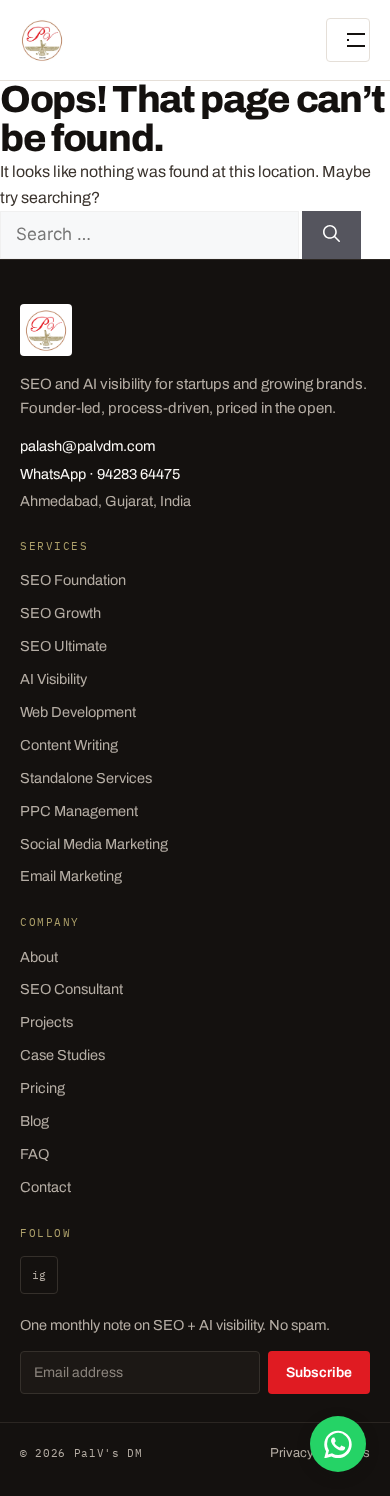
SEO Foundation (73, 580)
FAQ (34, 1154)
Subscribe (319, 1372)
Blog (34, 1121)
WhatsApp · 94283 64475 (100, 474)
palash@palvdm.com (87, 446)
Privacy (292, 1453)
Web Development (78, 712)
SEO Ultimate (63, 646)
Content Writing (69, 745)
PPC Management (79, 811)
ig (39, 1275)
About (39, 957)
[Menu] (348, 40)
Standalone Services (86, 778)
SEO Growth (60, 613)
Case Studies (62, 1055)
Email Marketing (71, 876)
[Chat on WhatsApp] (338, 1444)
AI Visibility (53, 679)
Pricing (42, 1088)
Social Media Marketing (94, 844)
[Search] (331, 235)
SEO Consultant (71, 989)
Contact (45, 1187)
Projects (46, 1022)
